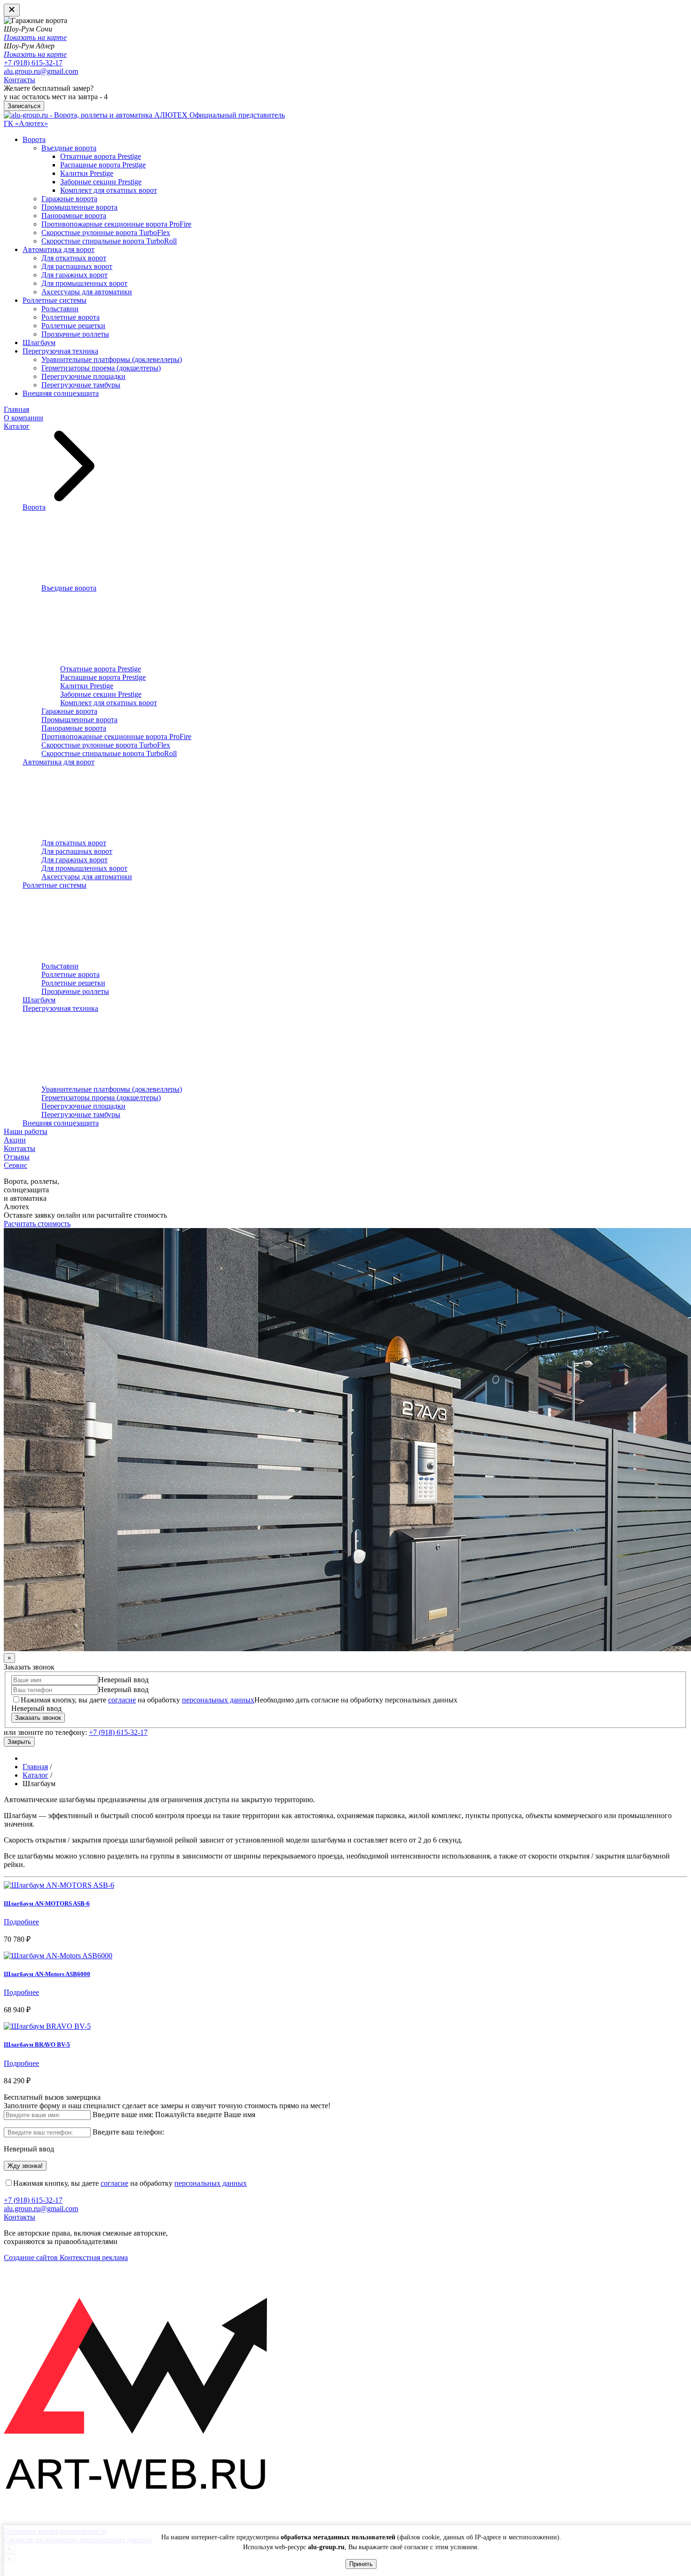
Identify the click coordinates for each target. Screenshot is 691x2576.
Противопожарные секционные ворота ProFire (116, 224)
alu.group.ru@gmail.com (41, 71)
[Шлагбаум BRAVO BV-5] (47, 2026)
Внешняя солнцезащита (61, 393)
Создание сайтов (32, 2257)
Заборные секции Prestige (101, 182)
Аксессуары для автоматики (87, 292)
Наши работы (26, 1131)
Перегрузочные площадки (83, 376)
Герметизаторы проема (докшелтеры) (101, 368)
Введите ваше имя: (123, 2115)
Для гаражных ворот (75, 275)
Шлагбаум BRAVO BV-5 (37, 2044)
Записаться (24, 106)
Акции (15, 1140)
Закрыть (19, 1742)
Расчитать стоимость (37, 1224)
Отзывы (17, 1157)
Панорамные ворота (74, 216)
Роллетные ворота (71, 317)
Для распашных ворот (77, 266)
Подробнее (21, 1922)
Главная (16, 409)
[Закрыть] (12, 10)
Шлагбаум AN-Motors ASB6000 (47, 1974)
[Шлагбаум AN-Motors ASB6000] (58, 1956)
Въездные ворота (69, 148)
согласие (122, 1700)
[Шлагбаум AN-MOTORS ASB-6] (59, 1885)
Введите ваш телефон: (128, 2132)
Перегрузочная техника (60, 351)
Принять (361, 2564)
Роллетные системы (55, 300)
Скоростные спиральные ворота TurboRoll (109, 241)
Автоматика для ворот (59, 249)
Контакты (20, 80)
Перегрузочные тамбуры (81, 385)
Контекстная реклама (94, 2257)
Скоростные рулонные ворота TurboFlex (106, 232)
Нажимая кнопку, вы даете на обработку (137, 1700)
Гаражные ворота (69, 199)
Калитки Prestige (87, 173)
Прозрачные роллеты (75, 334)
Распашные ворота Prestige (103, 165)
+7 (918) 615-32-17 (33, 63)
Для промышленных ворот (84, 283)
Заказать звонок (38, 1718)
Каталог (17, 426)
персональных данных (218, 1700)
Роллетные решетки (73, 326)
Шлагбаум (39, 343)
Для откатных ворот (74, 258)
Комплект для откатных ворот (109, 190)
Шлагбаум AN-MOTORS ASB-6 (47, 1903)
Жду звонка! (25, 2166)
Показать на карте (35, 37)
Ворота (34, 139)
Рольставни (60, 309)
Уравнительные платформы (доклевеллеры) (112, 359)
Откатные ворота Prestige (101, 156)
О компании (24, 418)
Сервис (16, 1165)
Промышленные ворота (79, 207)
